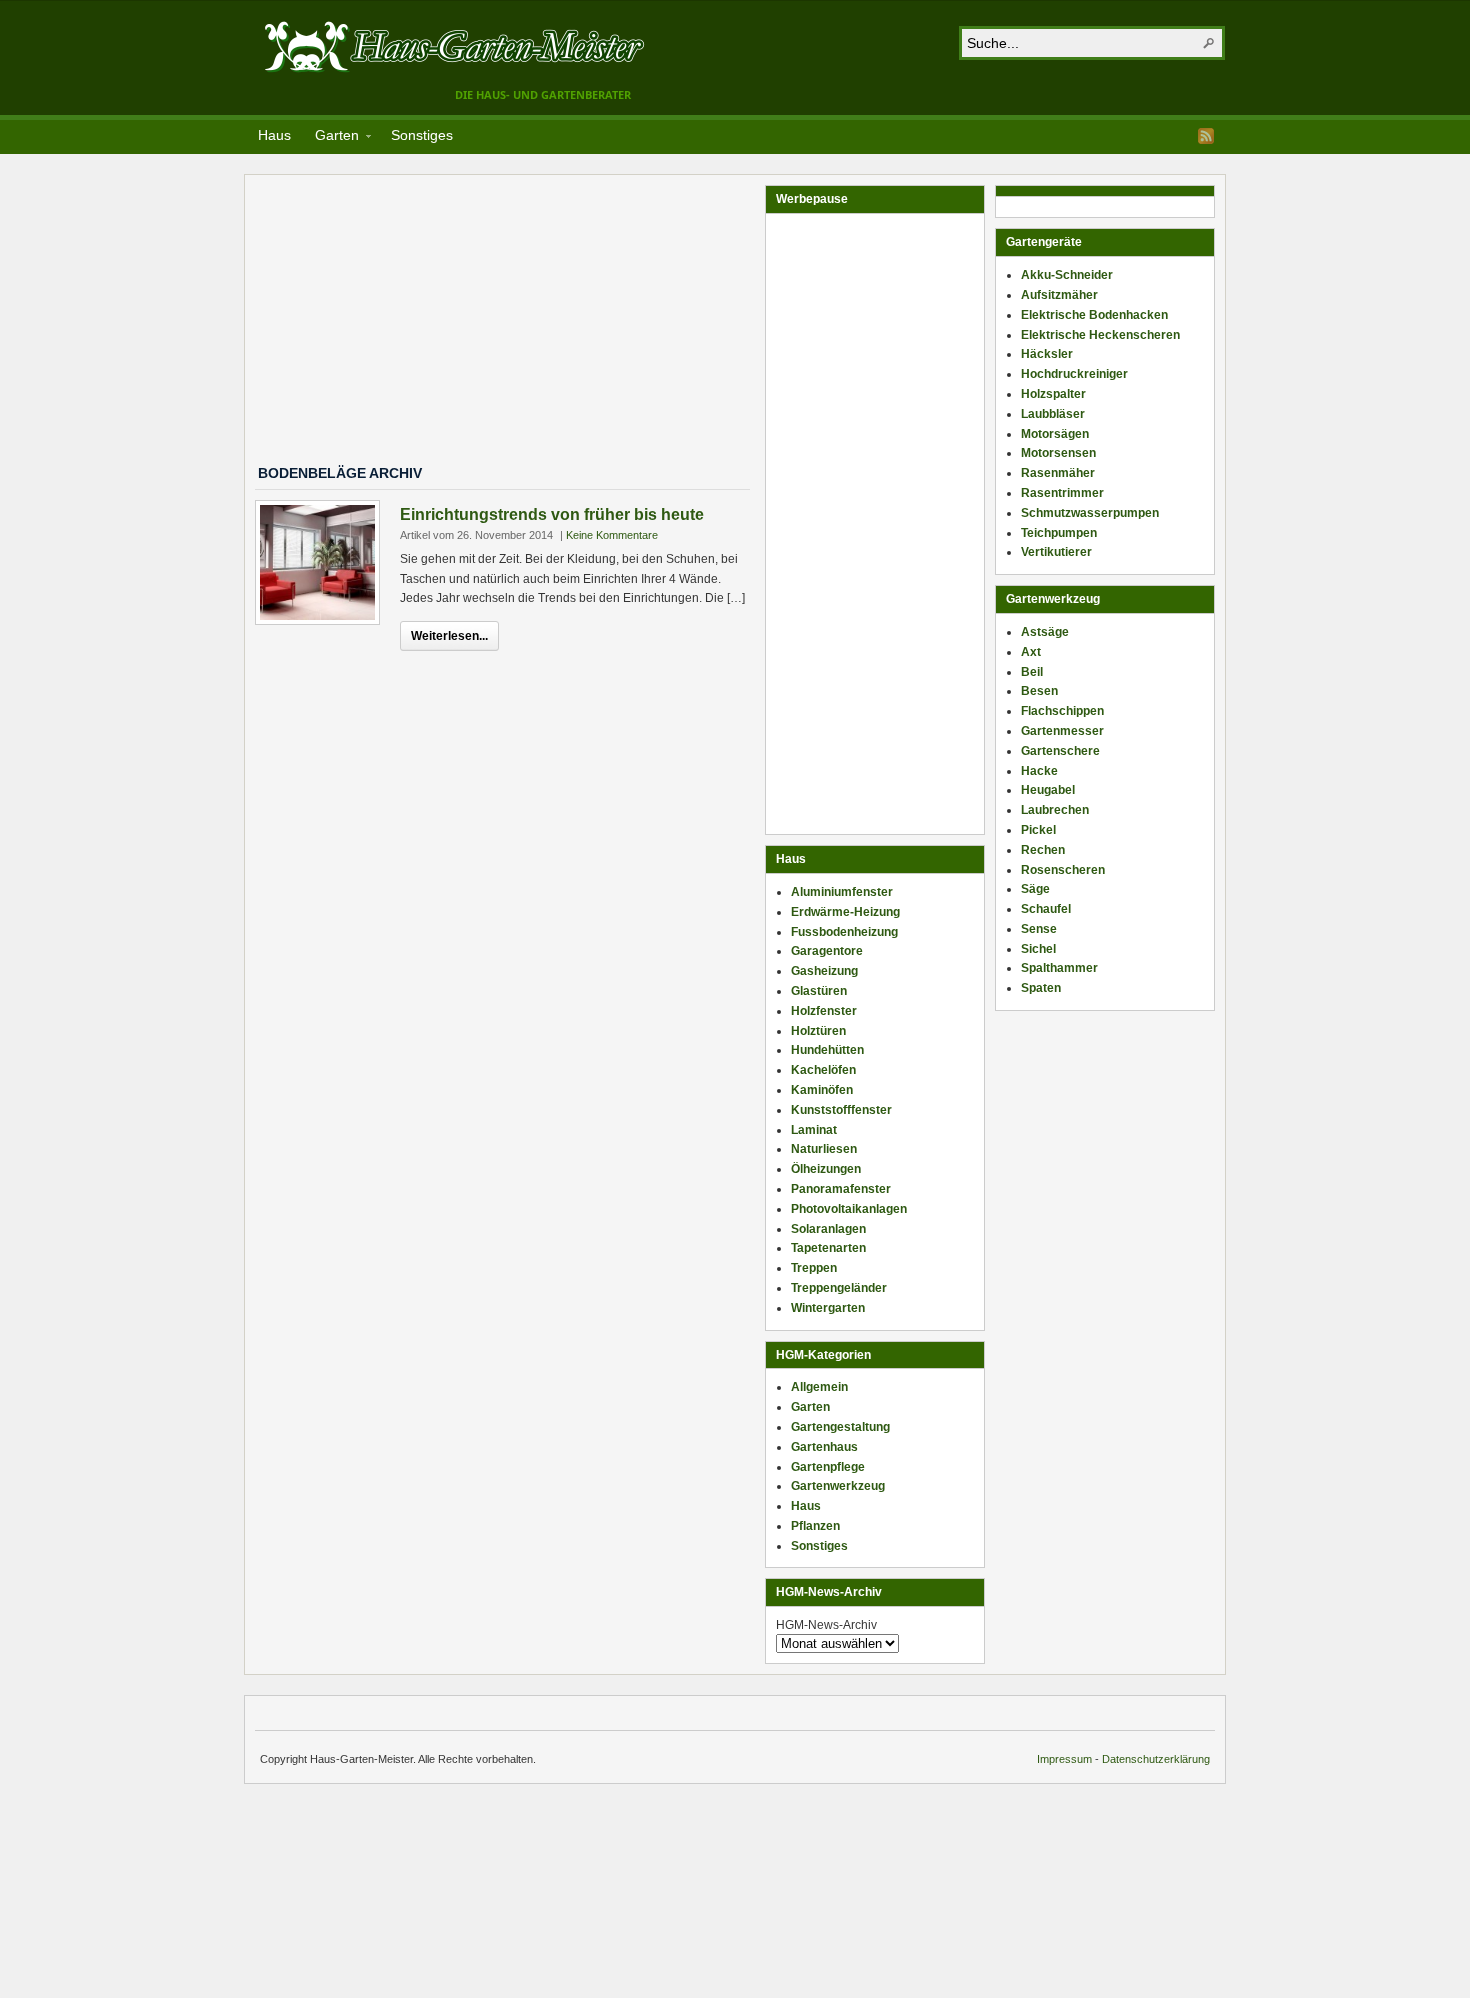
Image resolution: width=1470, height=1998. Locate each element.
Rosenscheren (1063, 870)
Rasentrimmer (1062, 493)
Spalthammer (1059, 968)
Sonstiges (422, 135)
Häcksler (1047, 354)
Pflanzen (815, 1526)
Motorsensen (1058, 453)
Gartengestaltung (840, 1427)
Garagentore (827, 951)
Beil (1032, 672)
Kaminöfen (822, 1090)
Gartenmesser (1062, 731)
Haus (274, 135)
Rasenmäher (1058, 473)
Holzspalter (1053, 394)
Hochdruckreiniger (1074, 374)
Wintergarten (828, 1308)
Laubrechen (1055, 810)
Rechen (1043, 850)
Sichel (1038, 949)
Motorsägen (1055, 434)
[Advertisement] (510, 325)
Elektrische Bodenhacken (1094, 315)
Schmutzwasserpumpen (1090, 513)
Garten (331, 138)
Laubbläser (1053, 414)
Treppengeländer (839, 1288)
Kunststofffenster (841, 1110)
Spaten (1041, 988)
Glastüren (819, 991)
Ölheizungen (826, 1169)
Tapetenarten (828, 1248)
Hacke (1039, 771)
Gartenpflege (828, 1467)
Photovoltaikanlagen (849, 1209)
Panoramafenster (841, 1189)
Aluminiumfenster (842, 892)
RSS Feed (1206, 136)
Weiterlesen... (449, 636)
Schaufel (1046, 909)
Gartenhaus (824, 1447)
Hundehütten (827, 1050)
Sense (1039, 929)
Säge (1035, 889)
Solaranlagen (828, 1229)
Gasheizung (824, 971)
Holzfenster (824, 1011)
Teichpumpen (1059, 533)
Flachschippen (1062, 711)
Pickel (1038, 830)
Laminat (814, 1130)
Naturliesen (824, 1149)
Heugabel (1048, 790)
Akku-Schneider (1067, 275)
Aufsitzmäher (1059, 295)
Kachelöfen (823, 1070)
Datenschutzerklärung (1156, 1759)
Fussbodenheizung (844, 932)
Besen (1039, 691)
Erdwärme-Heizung (845, 912)
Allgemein (819, 1387)
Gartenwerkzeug (838, 1486)
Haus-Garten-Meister (455, 46)
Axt (1031, 652)
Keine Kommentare (612, 535)
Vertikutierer (1056, 552)
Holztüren (818, 1031)
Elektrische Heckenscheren (1100, 335)
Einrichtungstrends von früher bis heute (552, 514)
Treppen (814, 1268)
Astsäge (1045, 632)
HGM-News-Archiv (826, 1625)
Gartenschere (1060, 751)
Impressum (1064, 1759)
